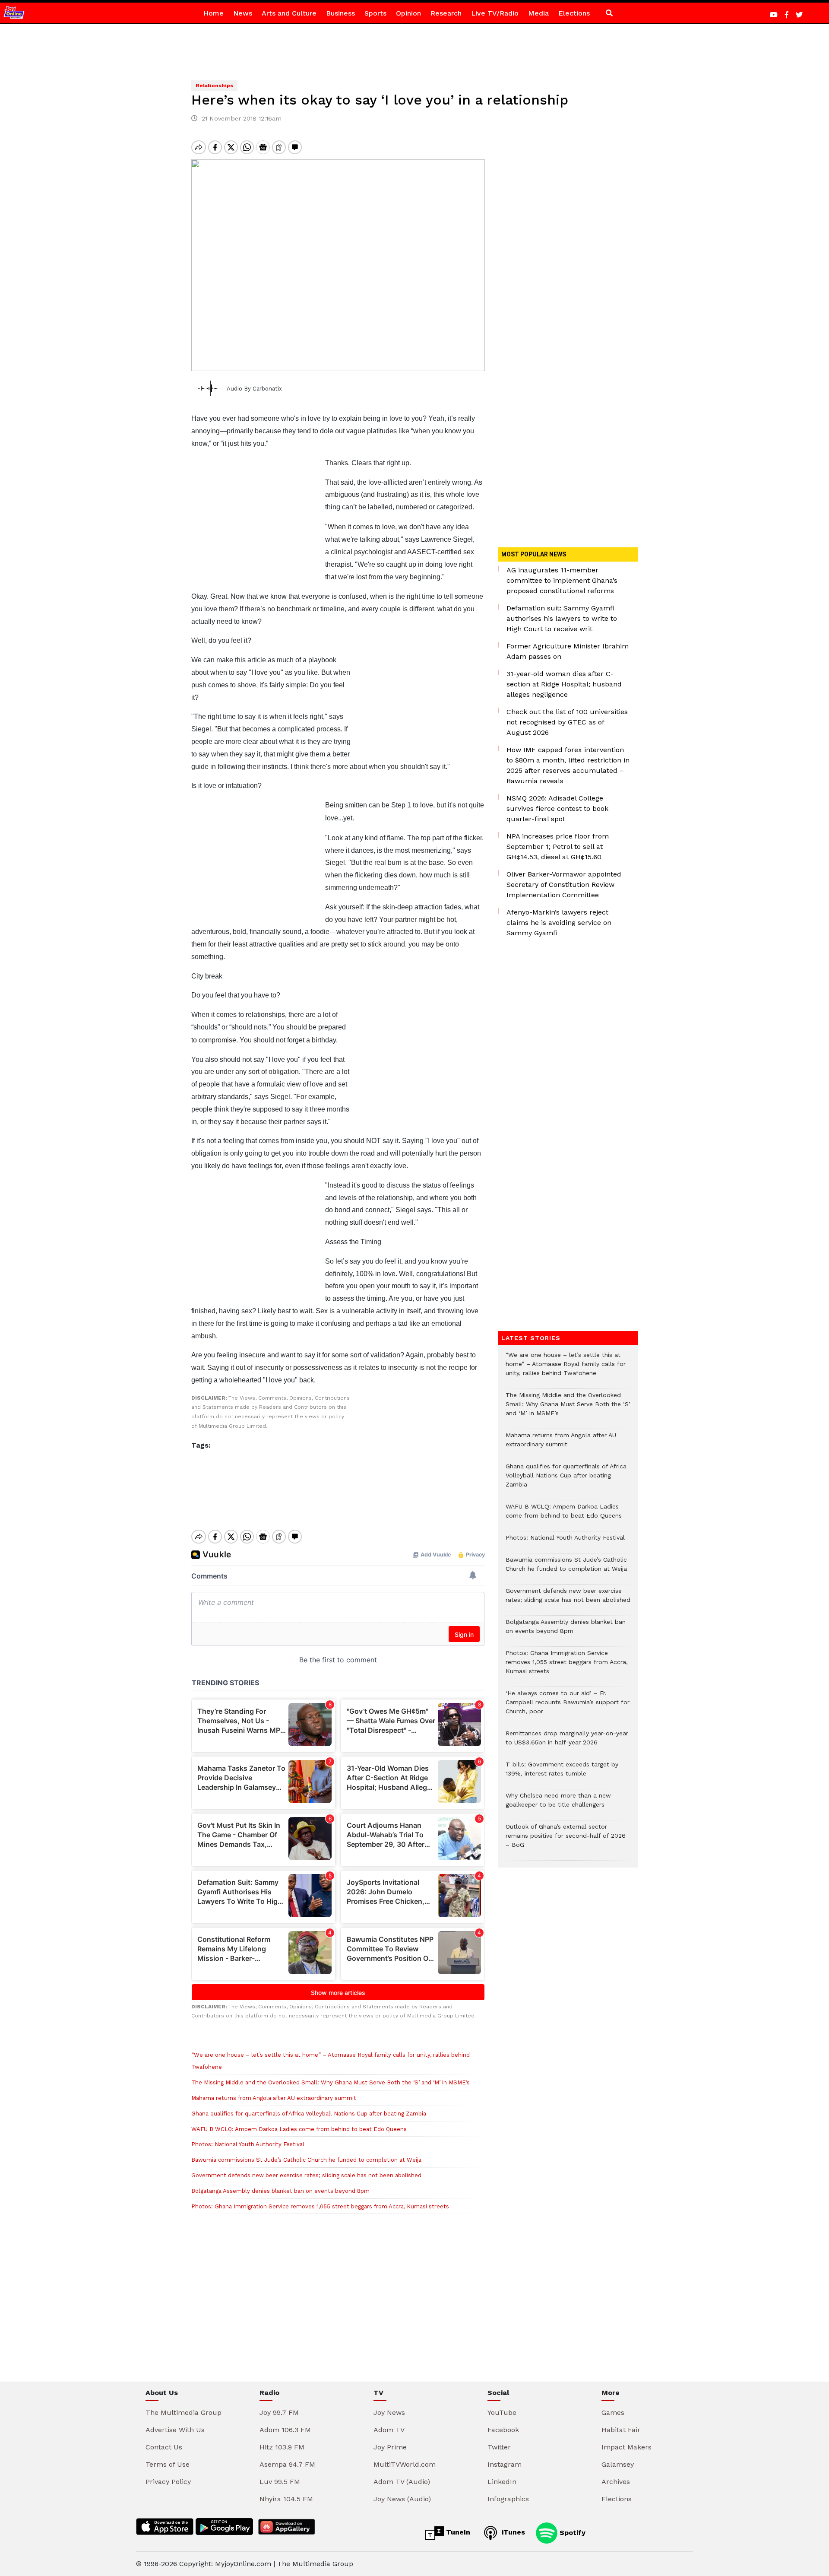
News (243, 13)
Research (446, 13)
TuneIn (457, 2532)
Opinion (408, 13)
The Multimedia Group (184, 2412)
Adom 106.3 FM (285, 2430)
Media (538, 13)
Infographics (508, 2499)
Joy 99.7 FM (279, 2412)
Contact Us (164, 2447)
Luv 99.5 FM (280, 2482)
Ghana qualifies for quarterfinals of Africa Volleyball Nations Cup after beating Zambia (309, 2114)
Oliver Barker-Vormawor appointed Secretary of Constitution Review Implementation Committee (564, 885)
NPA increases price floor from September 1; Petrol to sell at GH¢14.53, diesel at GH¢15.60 (558, 846)
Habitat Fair (621, 2430)
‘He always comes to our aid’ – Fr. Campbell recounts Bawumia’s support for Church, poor (568, 1707)
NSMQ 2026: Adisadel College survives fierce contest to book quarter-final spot (557, 808)
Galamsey (618, 2464)
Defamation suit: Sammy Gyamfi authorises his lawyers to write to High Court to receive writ (562, 618)
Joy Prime (390, 2447)
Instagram (505, 2464)
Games (613, 2412)
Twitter (499, 2447)
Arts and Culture (289, 13)
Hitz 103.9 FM (282, 2447)
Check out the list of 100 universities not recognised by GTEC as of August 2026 (567, 722)
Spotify (571, 2532)
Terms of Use (168, 2464)
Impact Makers (626, 2447)
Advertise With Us (175, 2430)
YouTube (502, 2412)
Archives (616, 2482)
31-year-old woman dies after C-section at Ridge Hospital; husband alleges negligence (564, 684)
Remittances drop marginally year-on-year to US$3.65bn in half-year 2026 (567, 1742)
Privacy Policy (168, 2482)
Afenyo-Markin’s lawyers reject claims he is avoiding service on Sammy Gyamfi (559, 923)
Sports (375, 13)
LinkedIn (502, 2482)
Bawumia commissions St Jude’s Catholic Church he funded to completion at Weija (306, 2160)
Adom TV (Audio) (402, 2482)
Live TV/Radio (495, 13)
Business (340, 13)
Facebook (503, 2430)
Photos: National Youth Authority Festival (249, 2144)
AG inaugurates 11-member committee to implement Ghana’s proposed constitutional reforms (562, 580)
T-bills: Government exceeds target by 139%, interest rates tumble (562, 1773)
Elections (574, 13)
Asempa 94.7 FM (287, 2464)
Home (214, 13)
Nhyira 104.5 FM (286, 2499)
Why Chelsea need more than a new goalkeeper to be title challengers (558, 1804)
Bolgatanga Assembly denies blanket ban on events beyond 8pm (280, 2191)
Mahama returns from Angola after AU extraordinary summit (274, 2098)
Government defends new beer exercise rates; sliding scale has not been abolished (306, 2175)
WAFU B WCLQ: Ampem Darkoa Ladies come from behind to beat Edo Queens (299, 2129)
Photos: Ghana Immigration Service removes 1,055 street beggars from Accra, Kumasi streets (320, 2206)
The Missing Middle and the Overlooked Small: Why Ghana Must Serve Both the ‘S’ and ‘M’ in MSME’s (331, 2082)
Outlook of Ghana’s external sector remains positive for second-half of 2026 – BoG (566, 1840)
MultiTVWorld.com (405, 2464)
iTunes (512, 2532)
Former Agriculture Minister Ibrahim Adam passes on (568, 651)
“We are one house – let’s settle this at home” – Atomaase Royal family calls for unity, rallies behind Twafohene (566, 1368)
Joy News (389, 2412)
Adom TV (389, 2430)
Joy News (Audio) (402, 2499)
